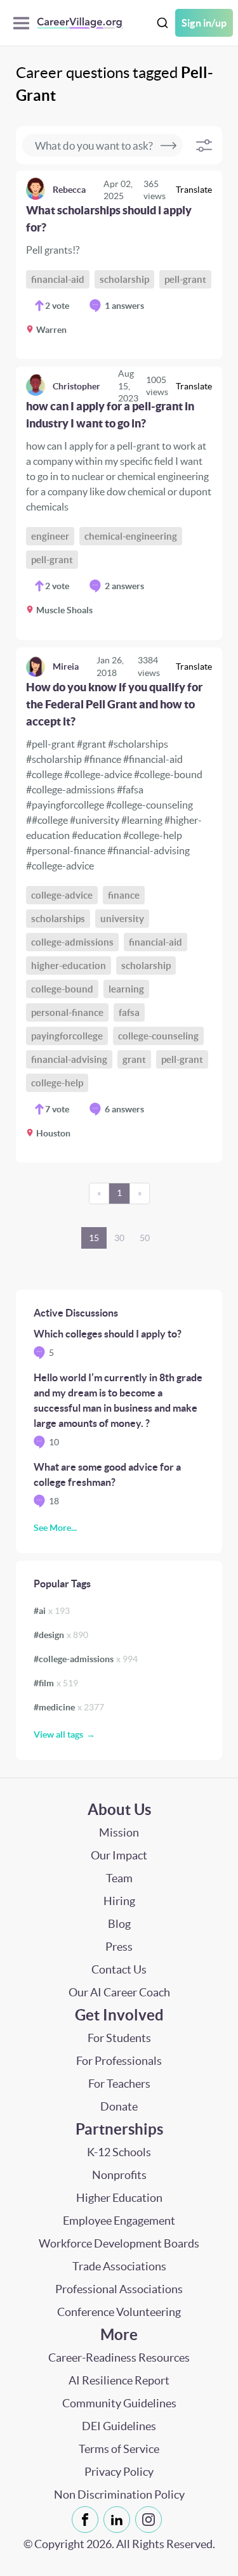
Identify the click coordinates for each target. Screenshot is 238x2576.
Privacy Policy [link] (119, 2472)
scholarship (124, 279)
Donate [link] (119, 2106)
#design (61, 1635)
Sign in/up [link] (204, 23)
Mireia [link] (66, 667)
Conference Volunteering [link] (119, 2312)
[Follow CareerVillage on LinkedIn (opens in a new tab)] (119, 2520)
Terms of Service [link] (119, 2449)
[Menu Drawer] (24, 23)
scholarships (58, 919)
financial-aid (58, 279)
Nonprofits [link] (119, 2175)
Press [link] (119, 1947)
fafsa (129, 1012)
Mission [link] (119, 1832)
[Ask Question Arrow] (169, 145)
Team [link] (119, 1878)
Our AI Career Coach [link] (119, 1992)
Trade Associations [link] (119, 2266)
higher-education (69, 966)
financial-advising (69, 1059)
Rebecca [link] (69, 190)
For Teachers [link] (119, 2084)
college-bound (62, 989)
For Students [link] (119, 2038)
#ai (52, 1611)
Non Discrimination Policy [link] (119, 2495)
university (122, 919)
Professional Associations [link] (119, 2289)
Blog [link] (119, 1924)
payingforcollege (67, 1036)
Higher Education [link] (119, 2198)
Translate (194, 190)
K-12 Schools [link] (119, 2152)
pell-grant (185, 279)
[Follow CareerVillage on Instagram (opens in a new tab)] (151, 2520)
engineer (50, 536)
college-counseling (158, 1036)
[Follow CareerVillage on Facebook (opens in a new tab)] (88, 2520)
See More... (55, 1528)
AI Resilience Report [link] (119, 2380)
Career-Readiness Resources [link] (119, 2358)
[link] (119, 265)
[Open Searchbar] (162, 23)
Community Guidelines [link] (119, 2403)
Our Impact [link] (119, 1855)
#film (56, 1683)
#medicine (69, 1707)
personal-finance (67, 1012)
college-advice (62, 895)
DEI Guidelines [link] (119, 2426)
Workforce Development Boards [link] (119, 2243)
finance (124, 895)
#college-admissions (86, 1659)
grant (134, 1059)
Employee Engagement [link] (119, 2221)
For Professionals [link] (119, 2061)
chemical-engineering (131, 536)
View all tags (58, 1734)
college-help (57, 1083)
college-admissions (72, 942)
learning (126, 989)
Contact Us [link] (119, 1969)
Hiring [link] (119, 1901)
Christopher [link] (76, 386)
